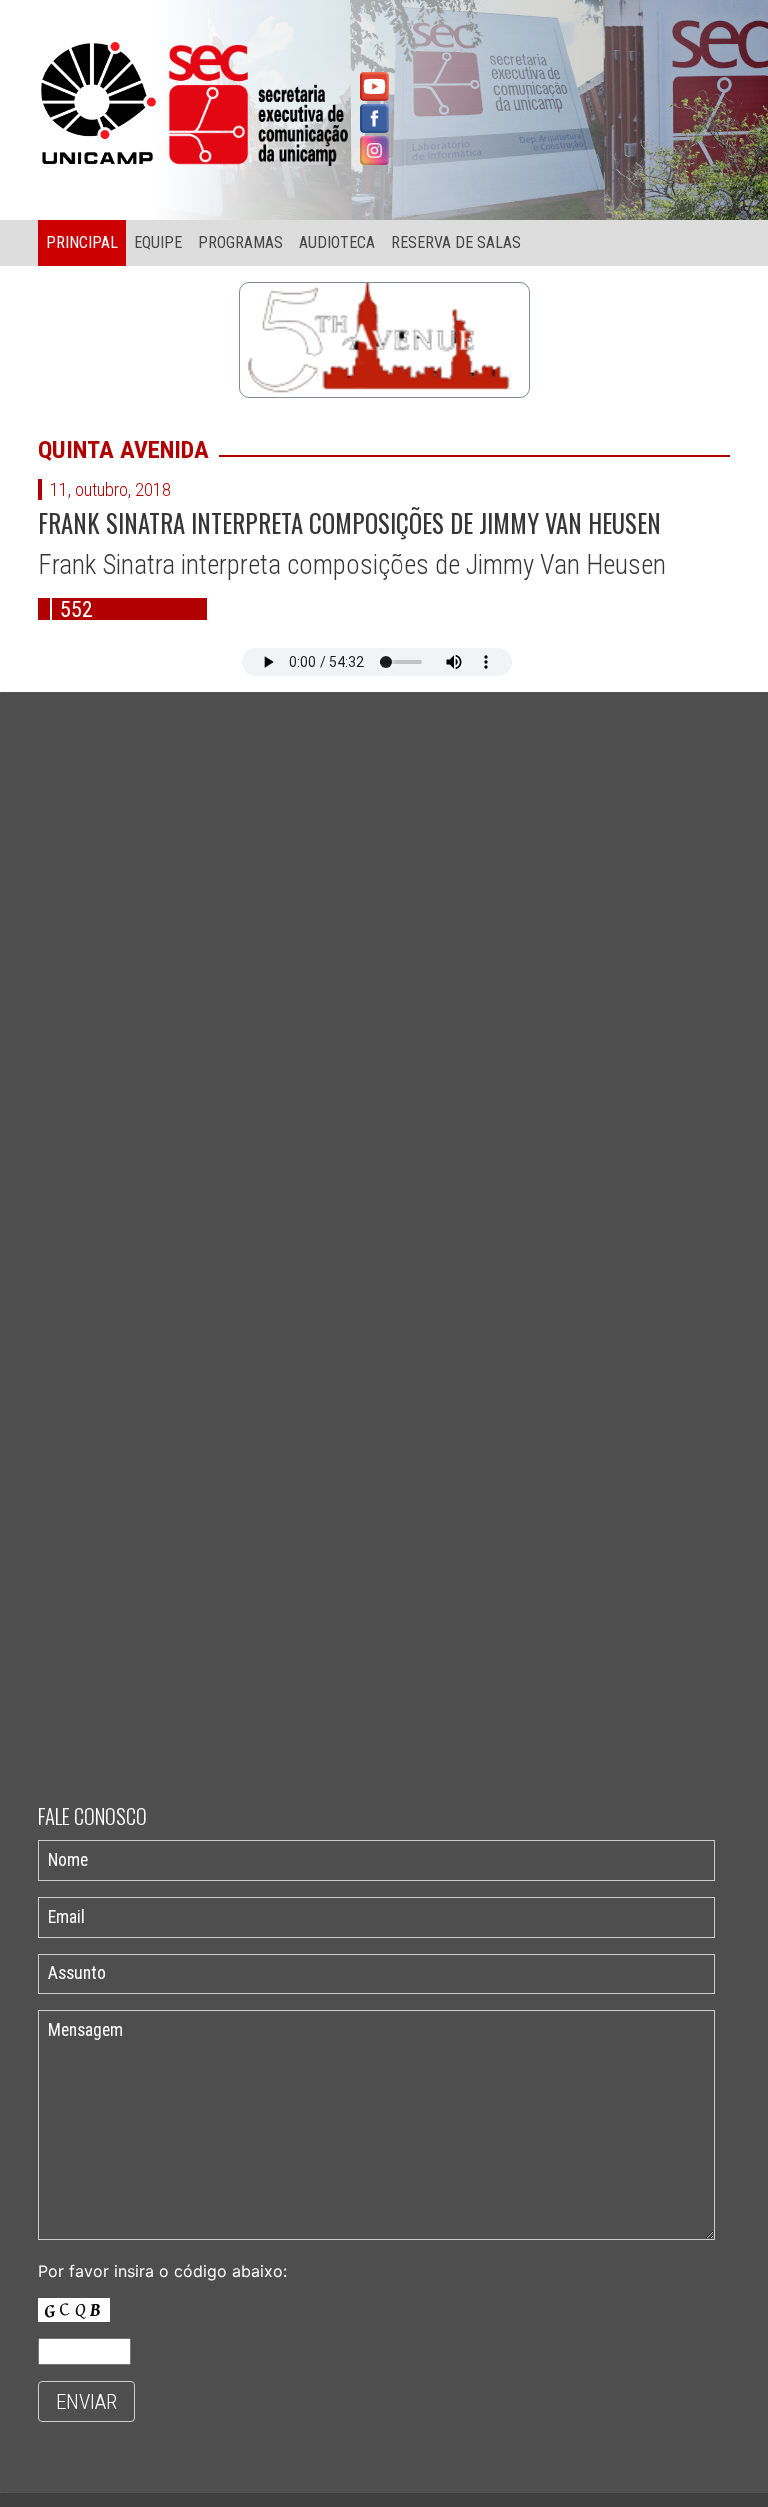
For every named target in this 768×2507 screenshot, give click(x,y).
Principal (82, 242)
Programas (240, 242)
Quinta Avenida (123, 450)
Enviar (86, 2402)
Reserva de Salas (456, 242)
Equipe (158, 242)
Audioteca (337, 242)
